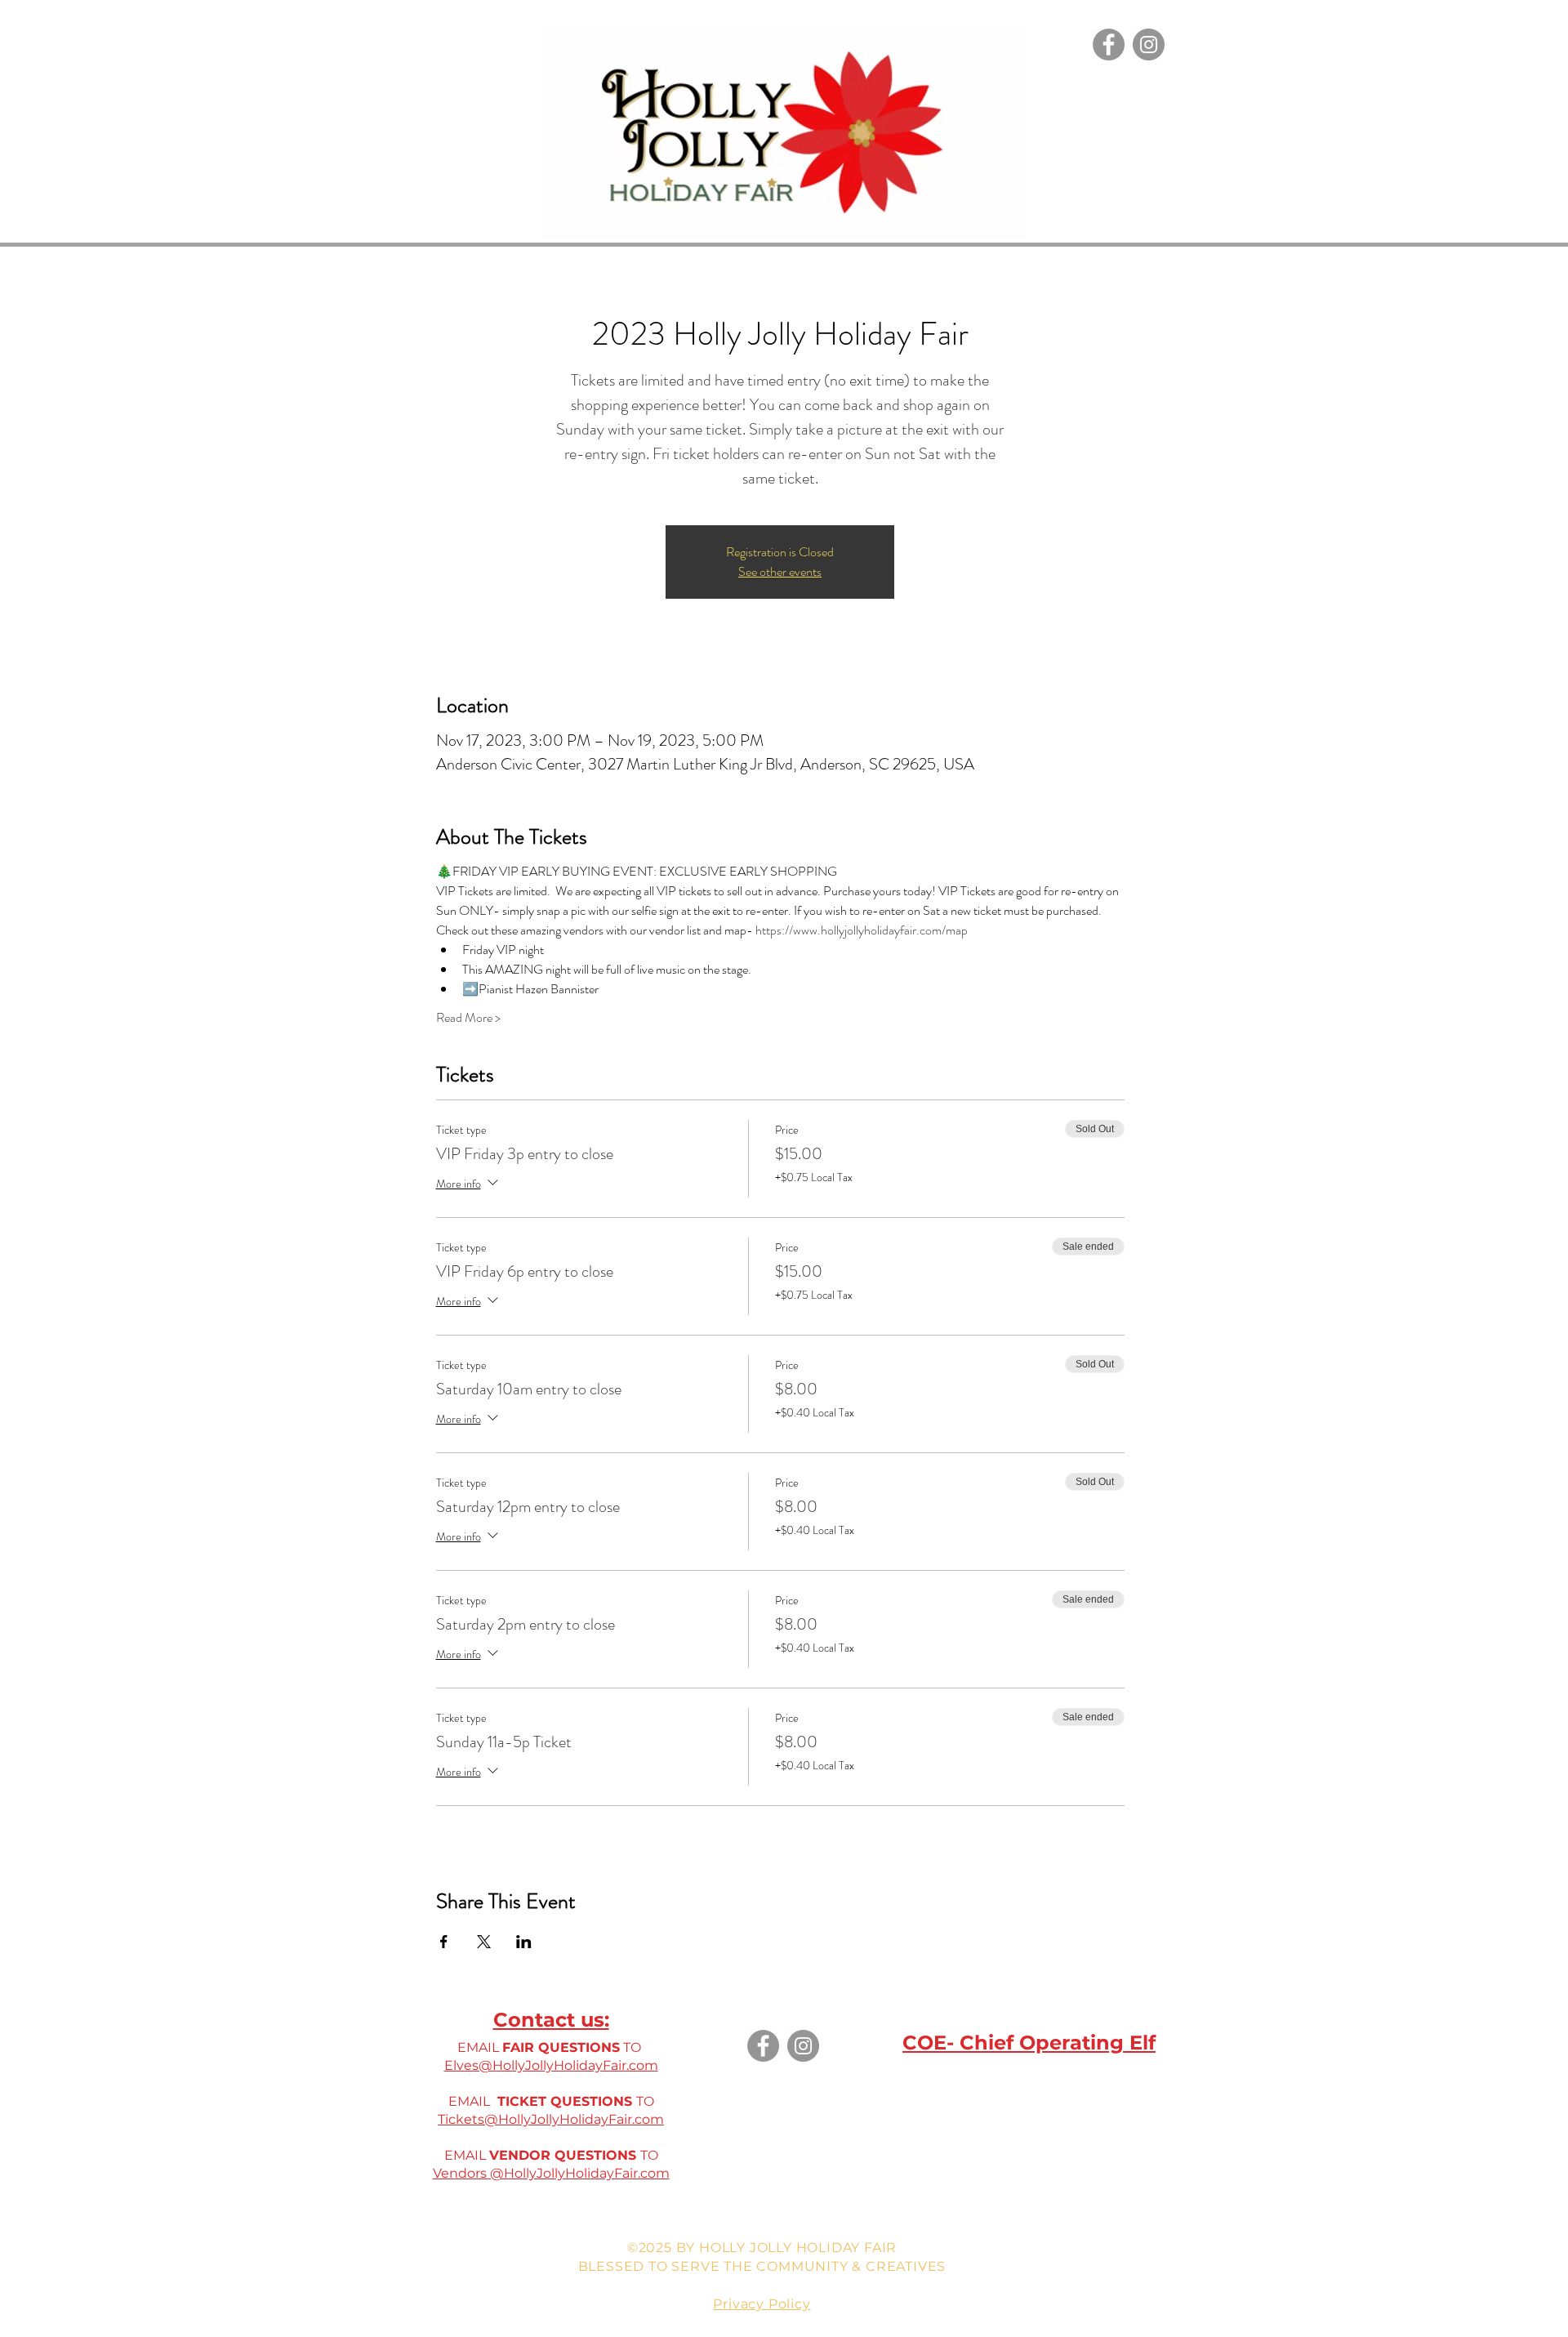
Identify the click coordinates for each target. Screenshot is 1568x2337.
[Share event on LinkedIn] (524, 1942)
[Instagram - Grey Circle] (1149, 45)
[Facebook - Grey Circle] (1109, 45)
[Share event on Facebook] (444, 1942)
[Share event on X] (484, 1942)
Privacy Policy (762, 2304)
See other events (780, 571)
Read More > (468, 1018)
